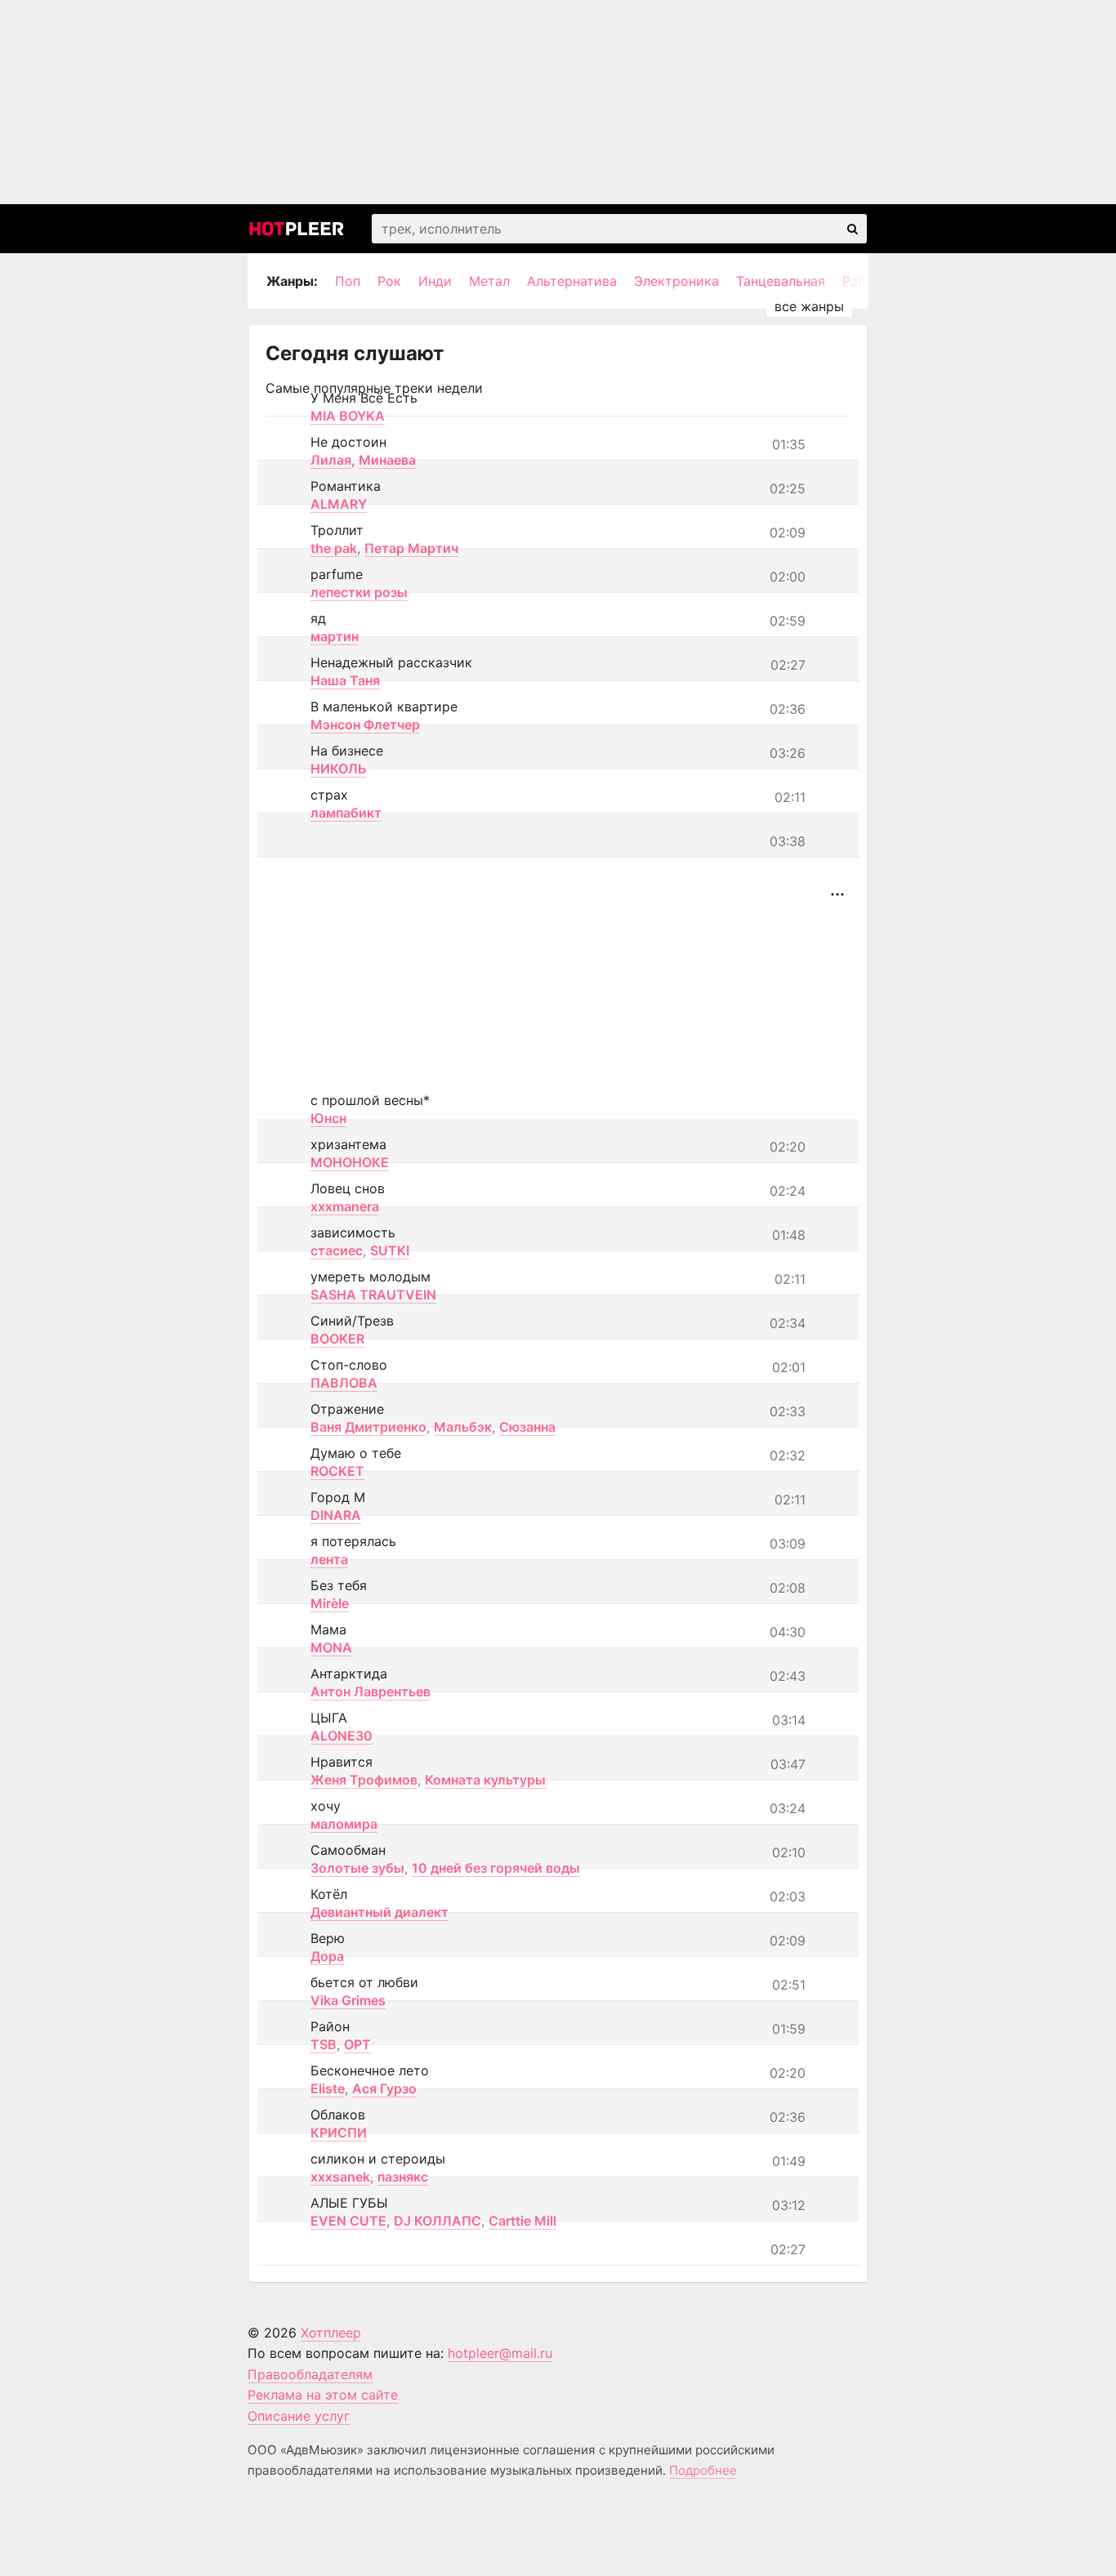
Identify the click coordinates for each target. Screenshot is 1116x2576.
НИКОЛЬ (339, 769)
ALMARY (339, 504)
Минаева (387, 460)
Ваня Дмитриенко (368, 1427)
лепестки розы (359, 592)
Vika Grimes (348, 2000)
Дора (327, 1956)
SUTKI (390, 1250)
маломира (344, 1824)
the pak (334, 548)
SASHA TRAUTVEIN (373, 1295)
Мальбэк (463, 1427)
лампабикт (346, 813)
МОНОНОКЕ (350, 1162)
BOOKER (337, 1339)
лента (329, 1559)
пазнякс (403, 2177)
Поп (348, 281)
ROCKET (337, 1471)
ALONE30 (341, 1736)
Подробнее (703, 2470)
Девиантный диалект (379, 1912)
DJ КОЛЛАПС (437, 2221)
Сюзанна (527, 1427)
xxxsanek (340, 2177)
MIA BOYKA (348, 416)
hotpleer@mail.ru (500, 2353)
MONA (331, 1647)
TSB (324, 2044)
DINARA (336, 1515)
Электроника (676, 281)
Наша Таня (345, 680)
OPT (357, 2044)
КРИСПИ (339, 2133)
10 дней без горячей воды (496, 1868)
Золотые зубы (357, 1868)
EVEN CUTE (348, 2221)
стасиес (337, 1250)
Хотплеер (331, 2333)
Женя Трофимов (364, 1780)
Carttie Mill (522, 2221)
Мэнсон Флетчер (365, 724)
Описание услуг (299, 2416)
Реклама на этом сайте (323, 2395)
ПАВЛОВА (344, 1383)
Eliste (328, 2088)
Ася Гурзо (384, 2088)
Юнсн (328, 1118)
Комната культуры (485, 1780)
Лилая (331, 460)
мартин (335, 636)
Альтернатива (572, 281)
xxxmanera (345, 1206)
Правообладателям (310, 2374)
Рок (389, 281)
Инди (435, 281)
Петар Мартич (411, 548)
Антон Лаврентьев (371, 1691)
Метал (489, 281)
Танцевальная (781, 281)
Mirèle (330, 1603)
